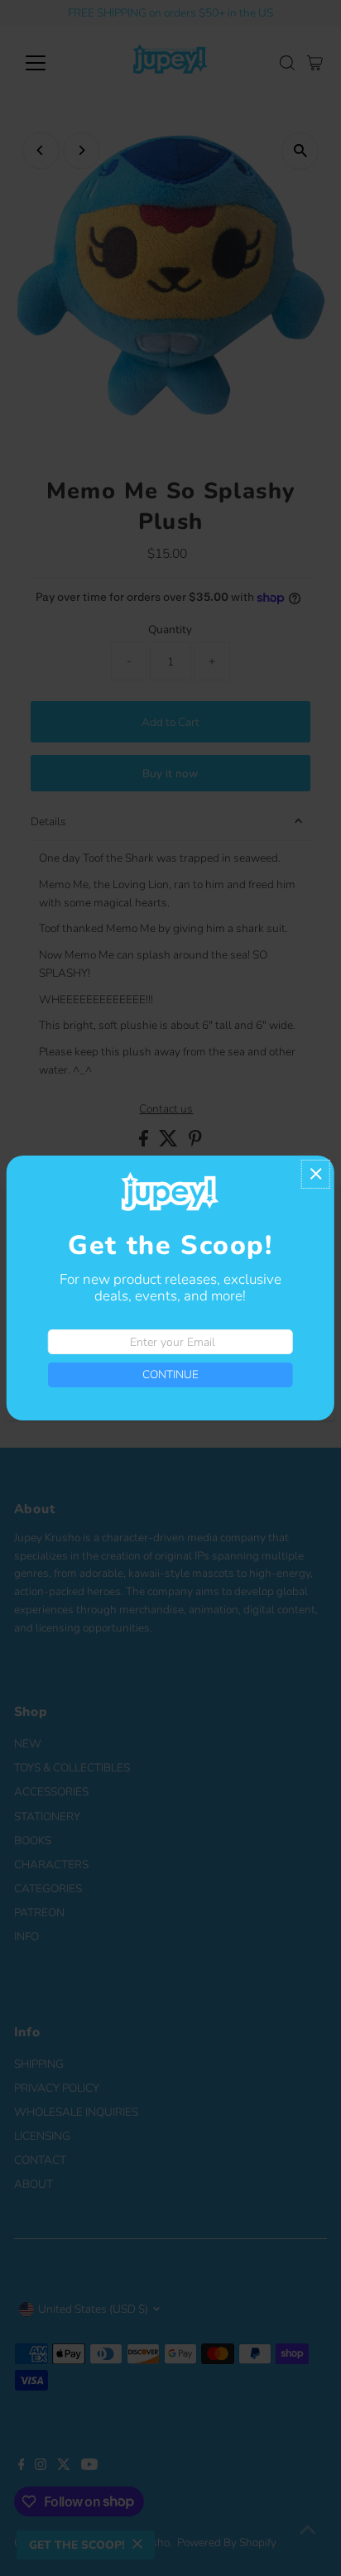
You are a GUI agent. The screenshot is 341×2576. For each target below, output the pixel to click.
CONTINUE (170, 1375)
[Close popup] (316, 1174)
